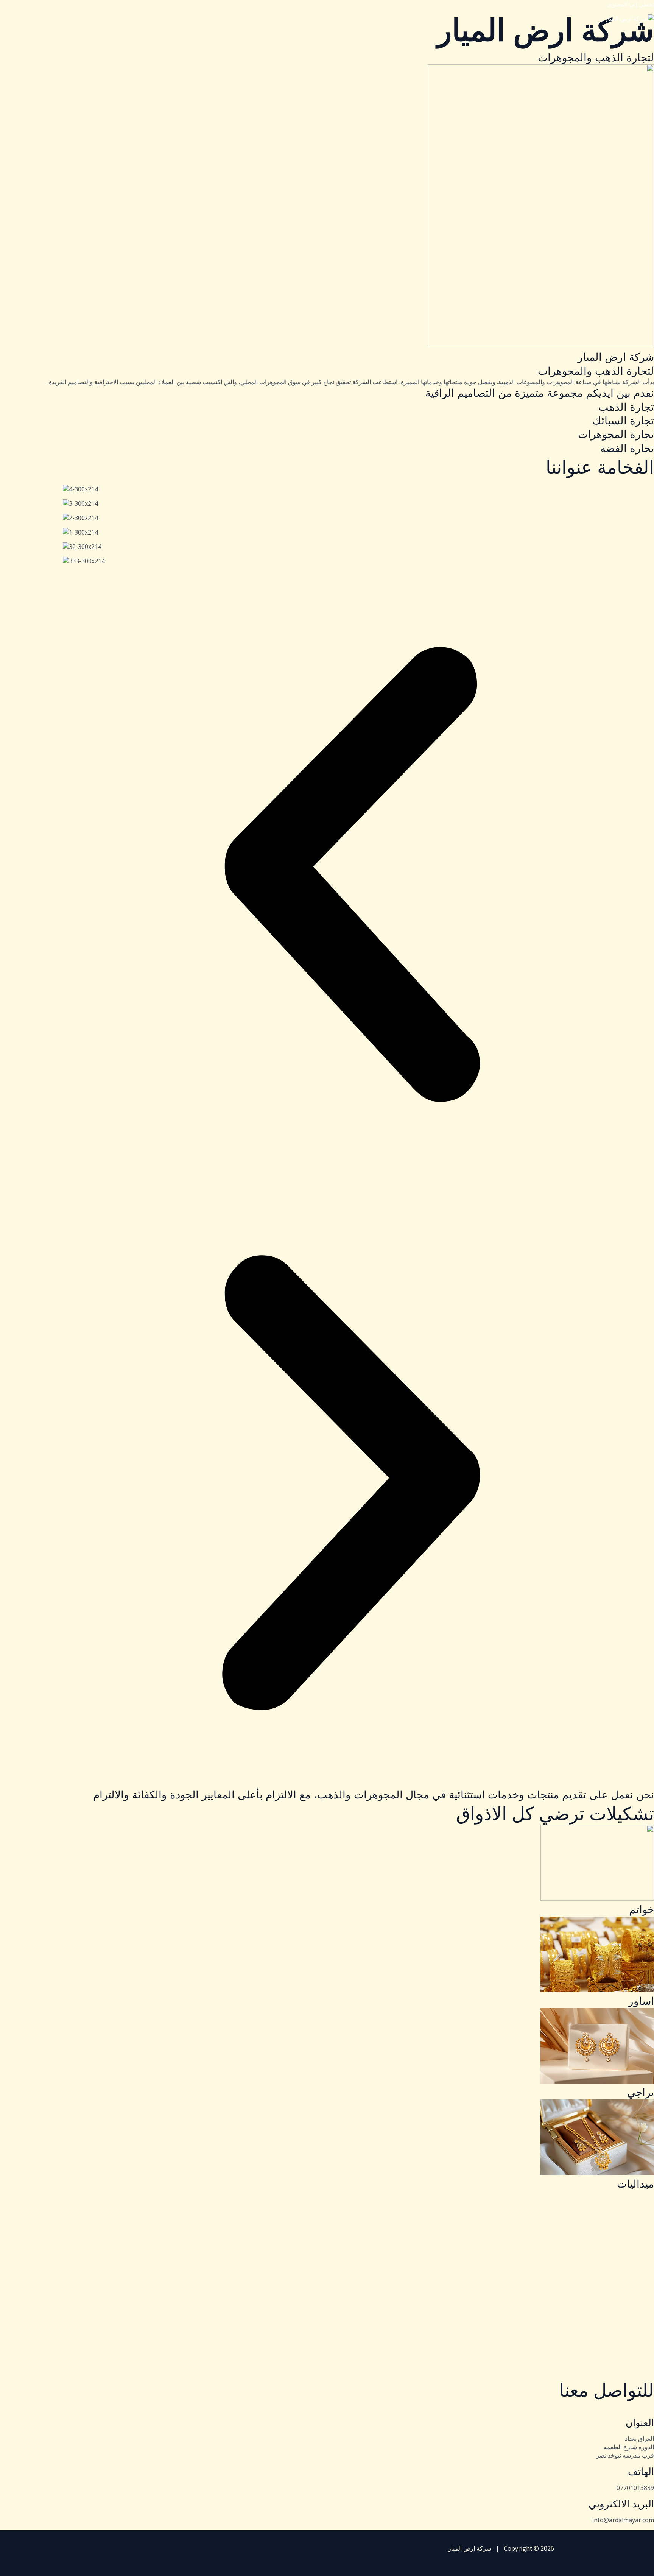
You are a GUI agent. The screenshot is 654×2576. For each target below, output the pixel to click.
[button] (351, 875)
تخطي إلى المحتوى (631, 4)
